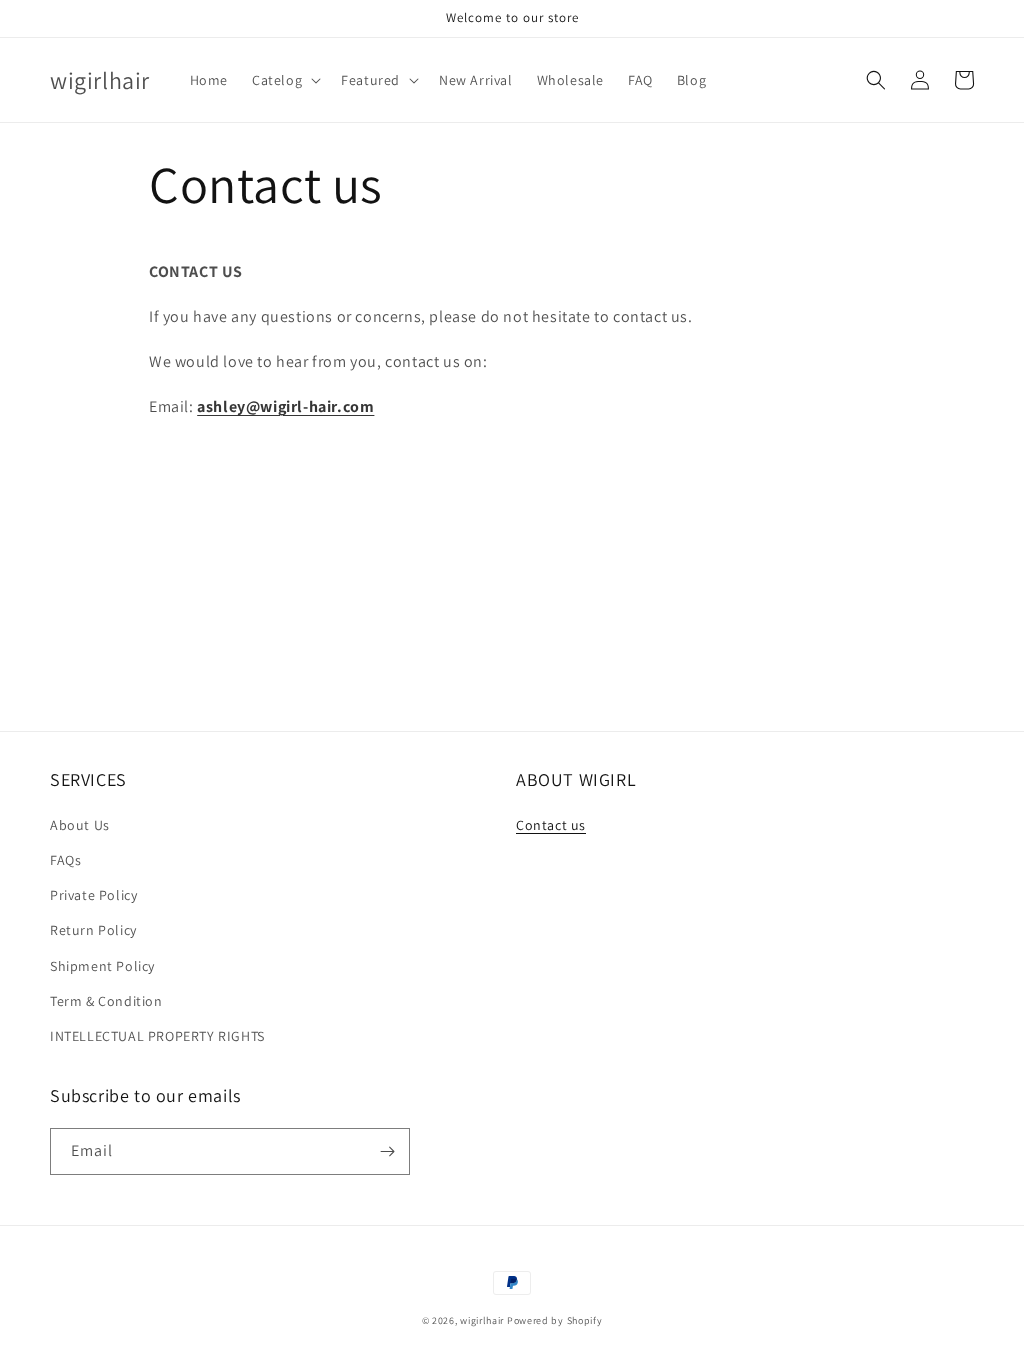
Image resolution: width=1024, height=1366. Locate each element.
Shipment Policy (102, 966)
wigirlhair (482, 1320)
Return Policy (93, 930)
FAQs (65, 860)
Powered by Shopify (555, 1320)
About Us (80, 825)
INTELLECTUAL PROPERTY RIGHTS (157, 1036)
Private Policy (93, 895)
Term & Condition (106, 1001)
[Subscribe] (387, 1151)
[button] (284, 80)
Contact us (551, 825)
